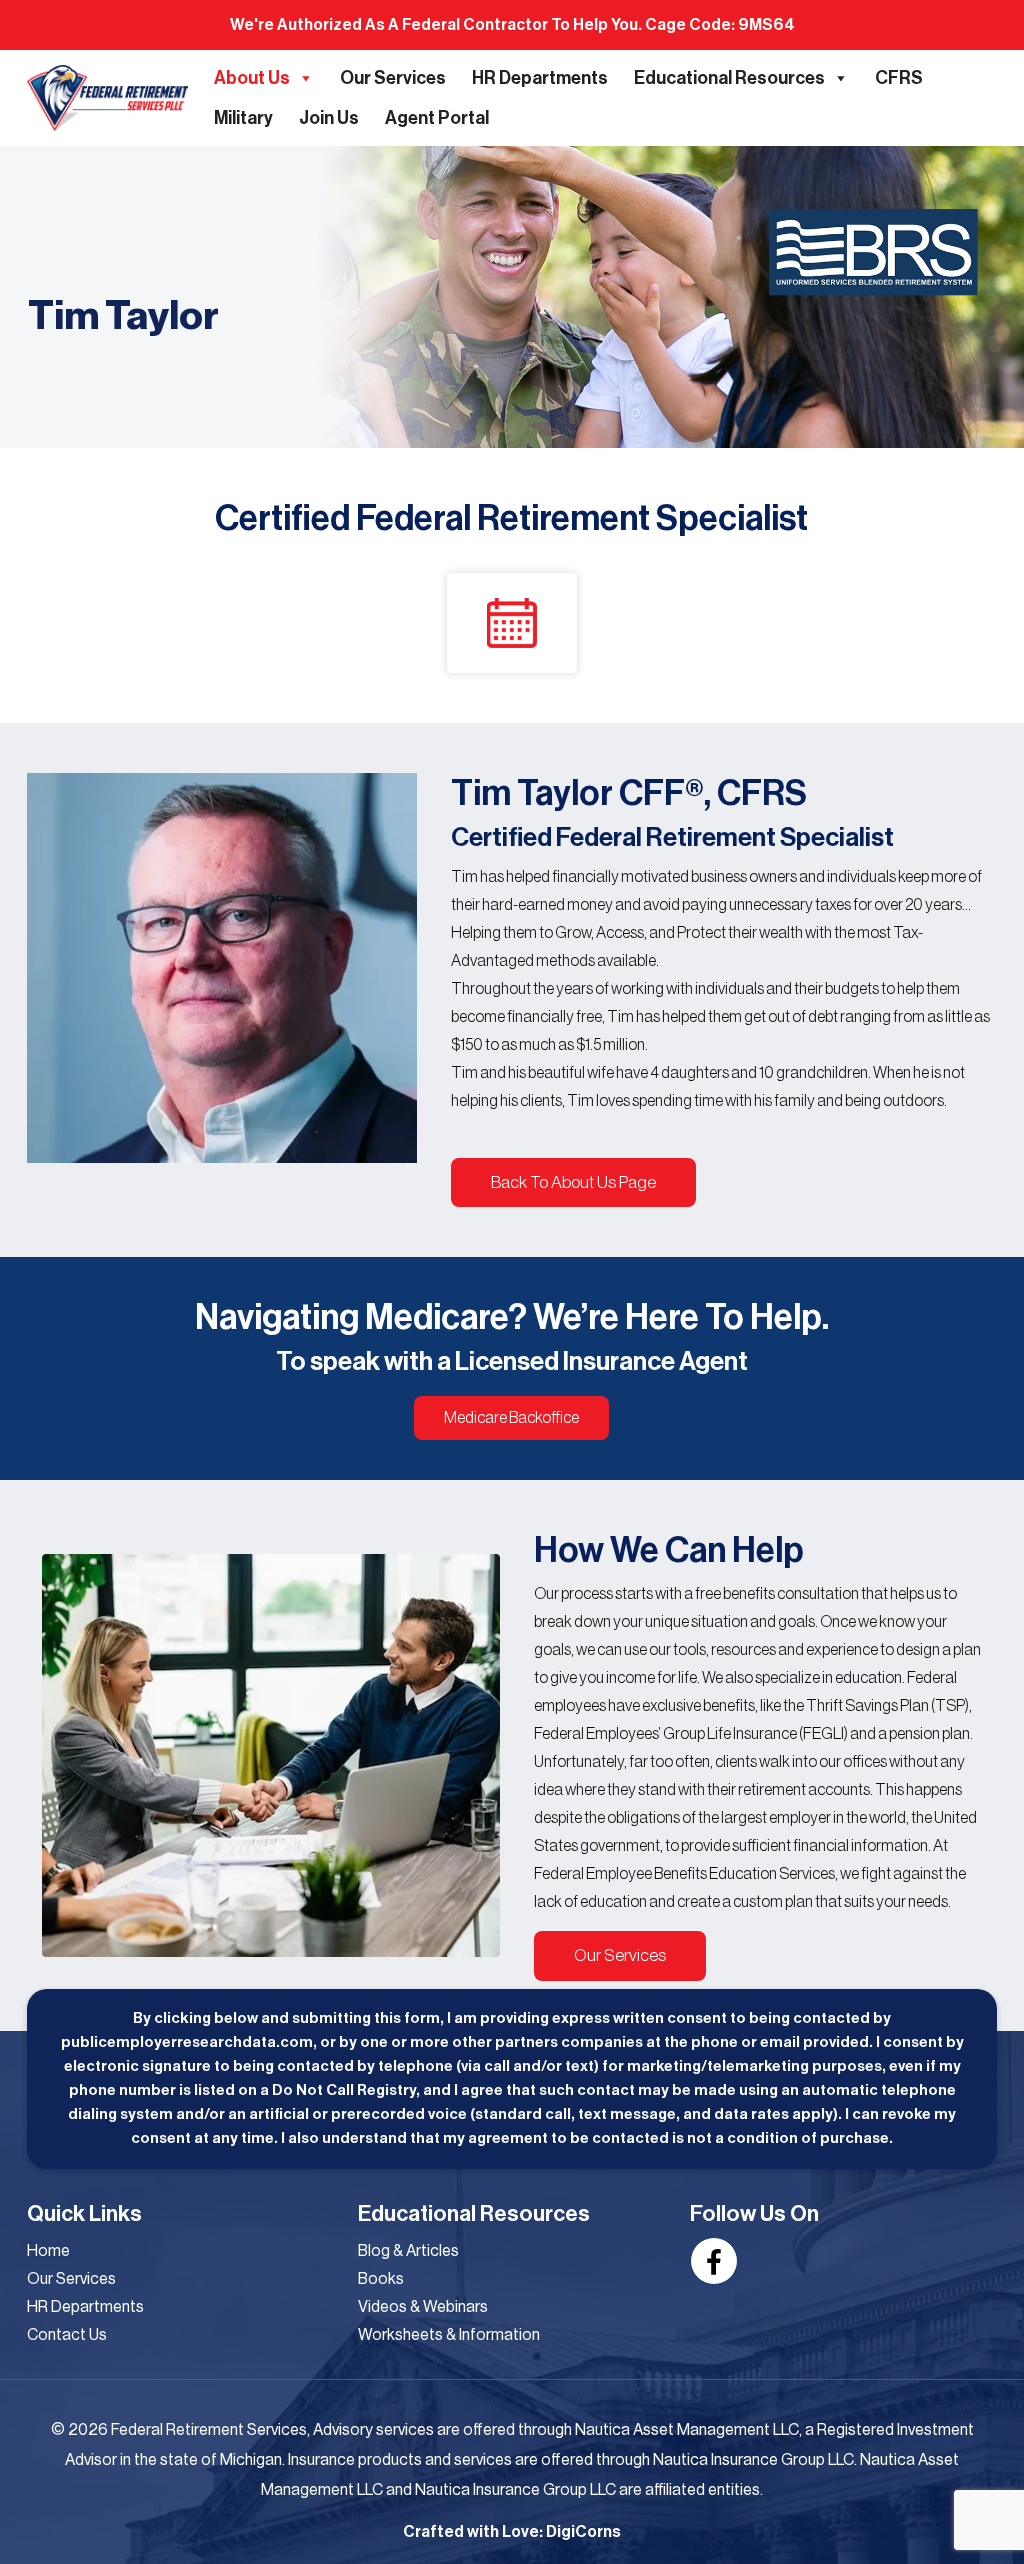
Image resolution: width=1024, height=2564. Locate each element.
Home (48, 2251)
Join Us (329, 118)
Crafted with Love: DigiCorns (512, 2532)
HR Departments (540, 78)
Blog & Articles (408, 2251)
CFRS (899, 78)
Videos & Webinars (423, 2307)
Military (243, 118)
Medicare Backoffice (511, 1418)
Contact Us (67, 2335)
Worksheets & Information (449, 2335)
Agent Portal (437, 118)
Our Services (393, 78)
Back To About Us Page (573, 1182)
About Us (252, 78)
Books (381, 2279)
